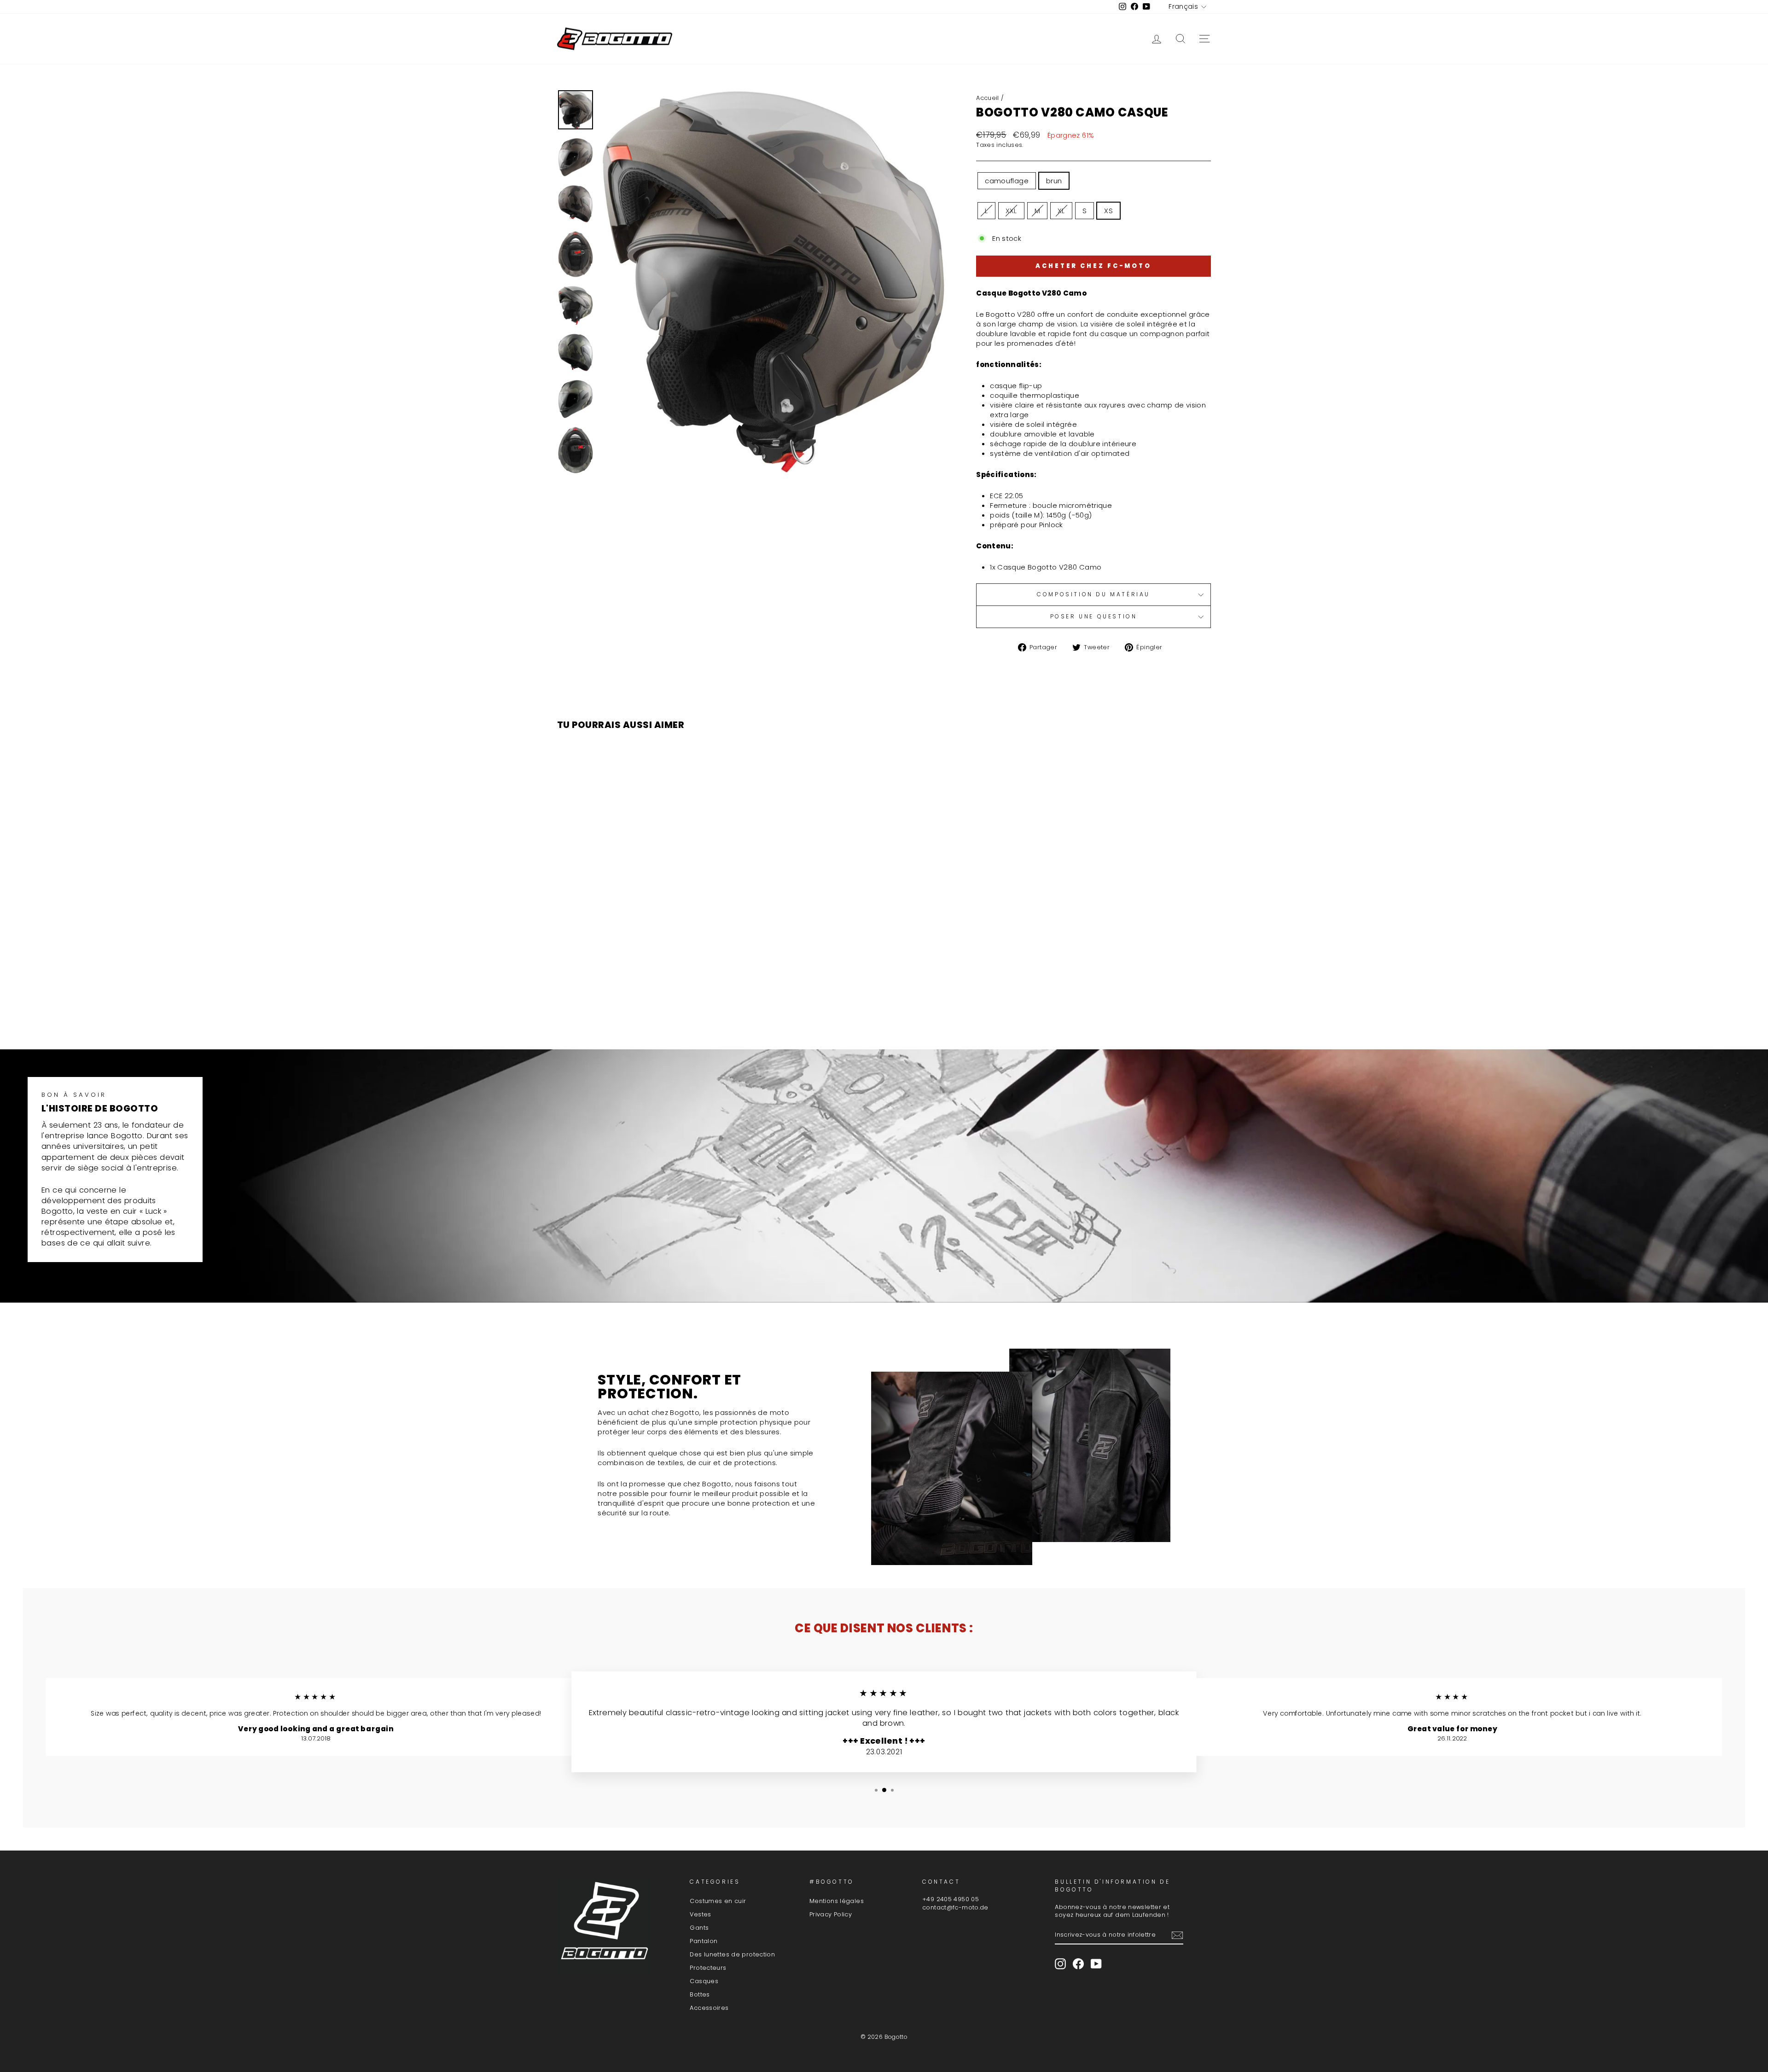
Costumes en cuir (718, 1901)
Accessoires (709, 2008)
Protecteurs (708, 1968)
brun (1054, 181)
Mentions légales (837, 1901)
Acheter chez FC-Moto (1093, 266)
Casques (704, 1981)
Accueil (988, 98)
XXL (1011, 211)
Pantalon (704, 1941)
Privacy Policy (831, 1914)
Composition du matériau (1093, 594)
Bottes (700, 1994)
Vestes (700, 1914)
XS (1108, 211)
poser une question (1094, 616)
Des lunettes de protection (732, 1954)
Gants (699, 1928)
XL (1061, 211)
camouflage (1007, 181)
